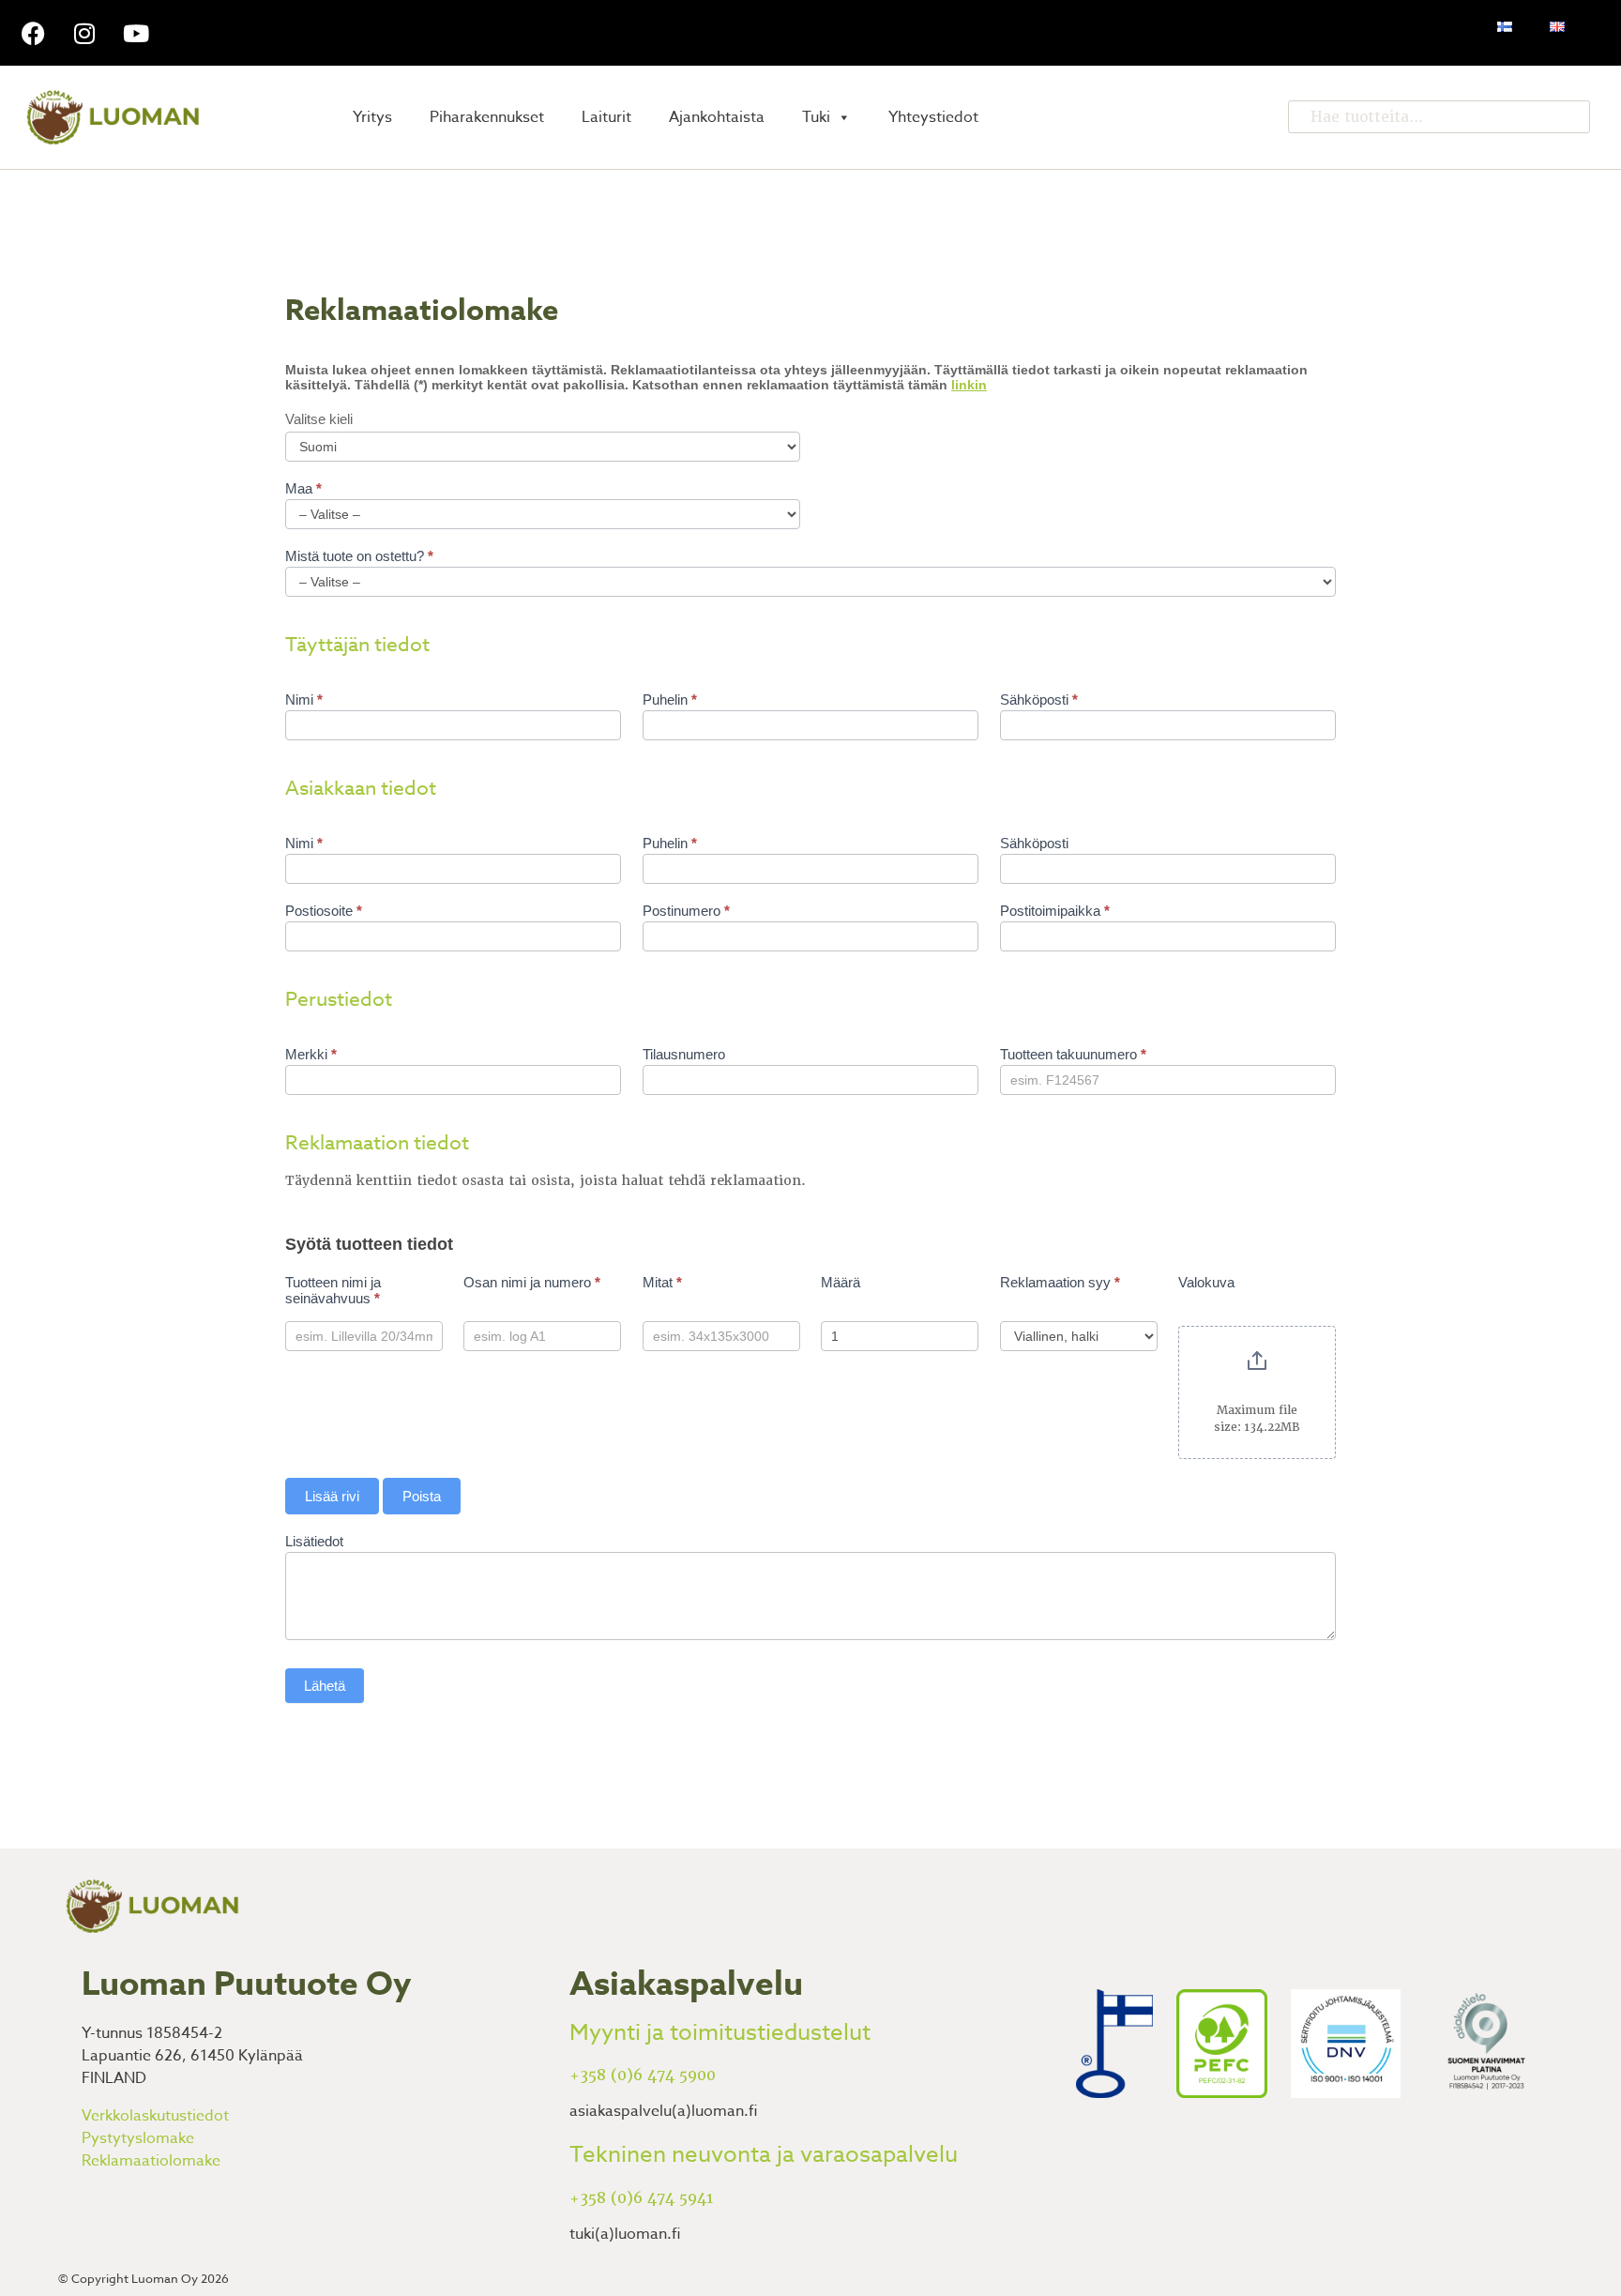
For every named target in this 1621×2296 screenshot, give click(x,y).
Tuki (816, 117)
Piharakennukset (487, 117)
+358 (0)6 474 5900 (643, 2075)
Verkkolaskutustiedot (155, 2116)
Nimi (304, 699)
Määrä (841, 1282)
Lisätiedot (314, 1541)
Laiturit (606, 117)
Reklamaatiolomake (151, 2161)
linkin (969, 385)
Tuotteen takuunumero (1073, 1054)
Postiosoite (324, 911)
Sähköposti (1039, 699)
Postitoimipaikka (1055, 911)
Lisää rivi (332, 1496)
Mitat (662, 1282)
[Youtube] (136, 33)
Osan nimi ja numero (532, 1282)
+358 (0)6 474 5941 (641, 2198)
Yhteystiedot (933, 117)
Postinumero (686, 911)
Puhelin (670, 699)
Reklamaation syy (1060, 1282)
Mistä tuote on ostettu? (359, 556)
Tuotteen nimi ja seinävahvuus (333, 1290)
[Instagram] (84, 33)
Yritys (372, 117)
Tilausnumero (684, 1054)
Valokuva (1206, 1282)
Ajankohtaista (717, 117)
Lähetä (325, 1686)
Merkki (311, 1054)
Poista (422, 1496)
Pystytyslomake (138, 2138)
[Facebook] (33, 33)
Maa (303, 488)
